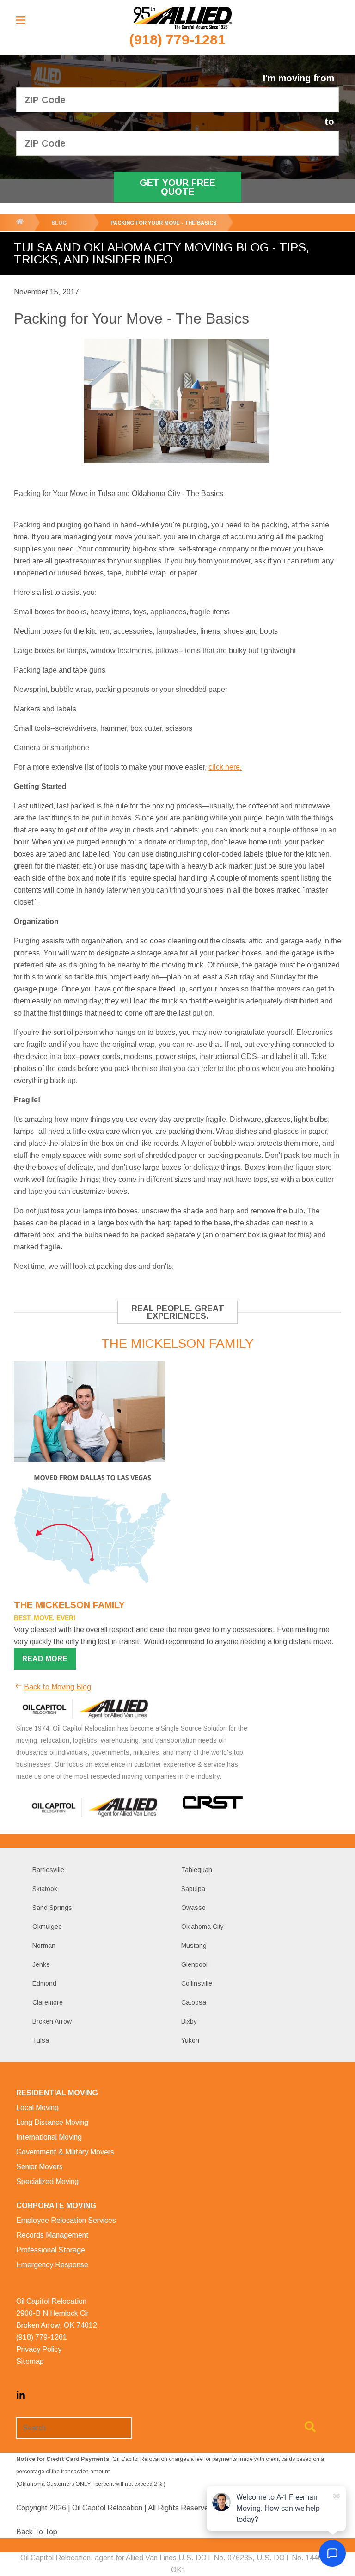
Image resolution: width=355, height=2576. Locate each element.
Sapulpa (193, 1889)
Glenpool (194, 1964)
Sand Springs (52, 1908)
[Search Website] (310, 2429)
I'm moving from (299, 78)
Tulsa (41, 2040)
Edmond (44, 1983)
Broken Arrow (52, 2021)
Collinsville (197, 1983)
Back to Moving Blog (58, 1687)
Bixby (189, 2021)
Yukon (190, 2040)
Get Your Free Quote (177, 187)
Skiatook (45, 1889)
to (329, 122)
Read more (45, 1659)
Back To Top (37, 2532)
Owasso (193, 1908)
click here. (225, 767)
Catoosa (194, 2002)
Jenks (41, 1964)
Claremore (48, 2002)
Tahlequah (197, 1870)
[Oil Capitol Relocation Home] (182, 18)
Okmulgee (47, 1927)
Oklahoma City (202, 1927)
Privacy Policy (39, 2349)
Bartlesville (48, 1870)
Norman (44, 1946)
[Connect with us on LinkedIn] (21, 2397)
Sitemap (30, 2361)
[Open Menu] (21, 20)
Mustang (194, 1946)
